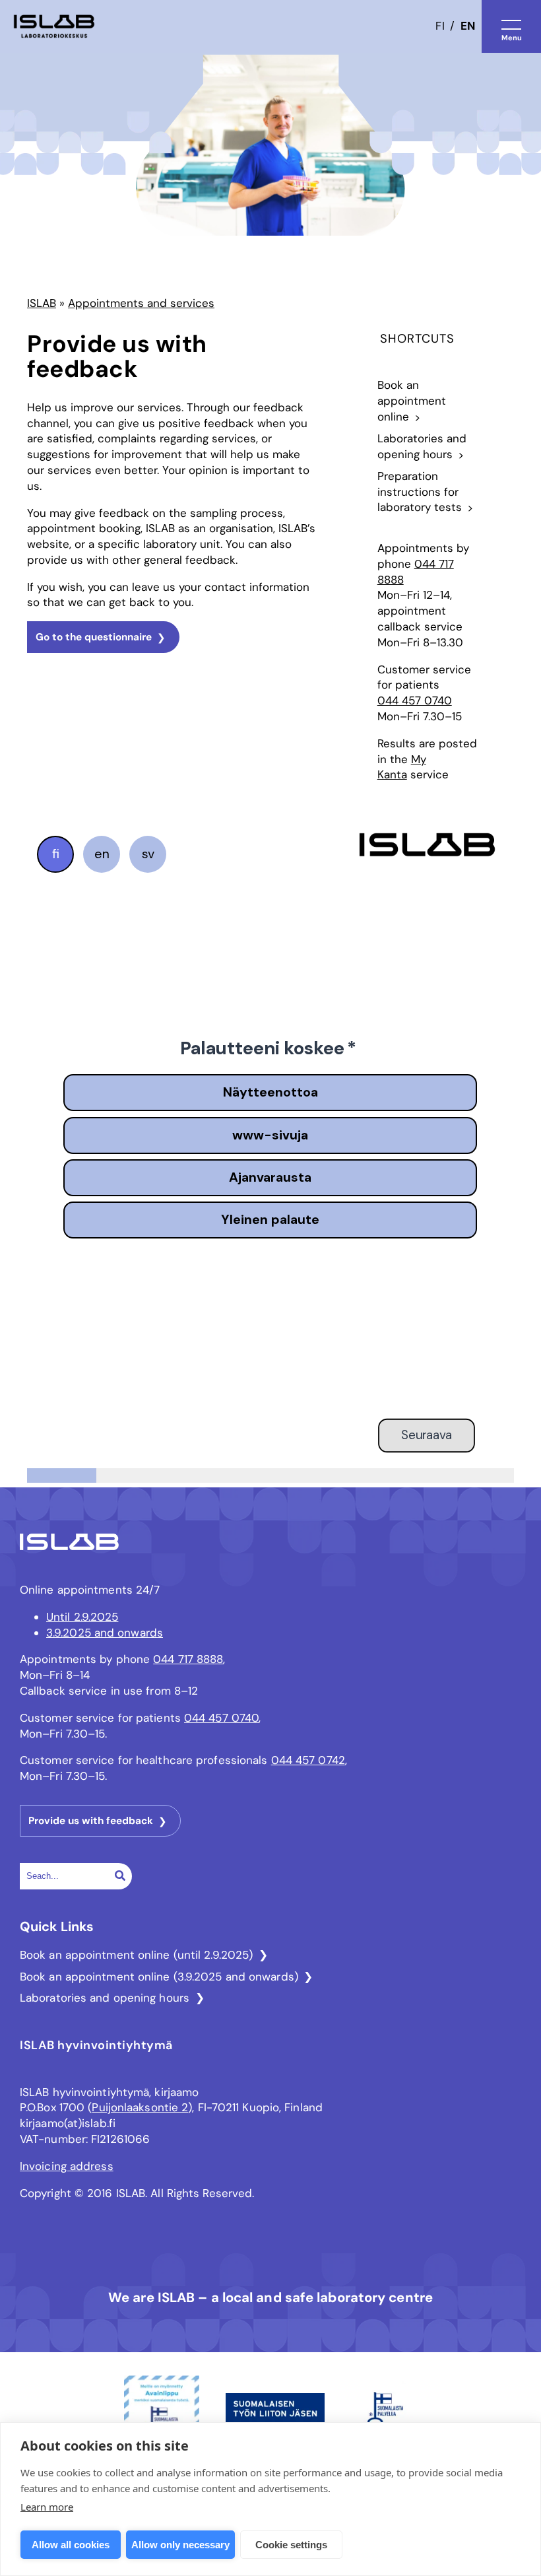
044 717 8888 (188, 1659)
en (468, 26)
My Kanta (402, 767)
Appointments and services (141, 303)
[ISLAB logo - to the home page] (54, 27)
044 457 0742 (308, 1760)
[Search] (120, 1876)
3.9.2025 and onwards (105, 1633)
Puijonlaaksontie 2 (140, 2107)
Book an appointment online (412, 401)
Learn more (47, 2507)
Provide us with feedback (91, 1821)
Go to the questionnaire (94, 637)
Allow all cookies (71, 2545)
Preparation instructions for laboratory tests (420, 492)
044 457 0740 (415, 700)
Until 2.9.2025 (82, 1617)
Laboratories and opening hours (105, 1998)
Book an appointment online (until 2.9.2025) (136, 1955)
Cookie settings (291, 2545)
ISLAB (42, 303)
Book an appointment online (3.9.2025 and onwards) (159, 1977)
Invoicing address (67, 2166)
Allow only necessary (180, 2545)
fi (440, 26)
